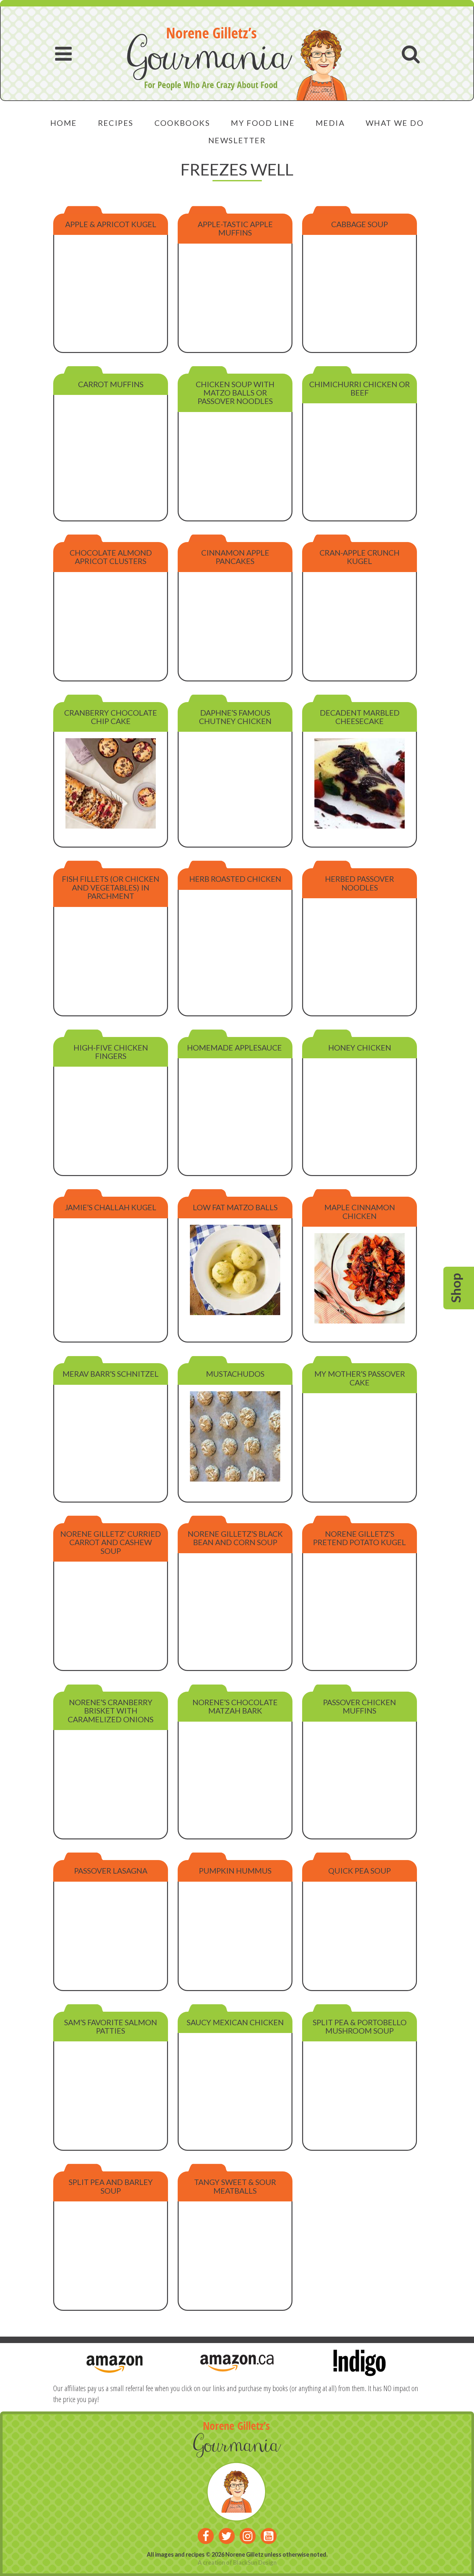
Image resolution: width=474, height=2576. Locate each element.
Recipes (116, 123)
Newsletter (237, 140)
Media (330, 123)
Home (64, 123)
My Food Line (263, 123)
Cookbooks (182, 123)
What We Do (395, 123)
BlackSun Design (255, 2562)
